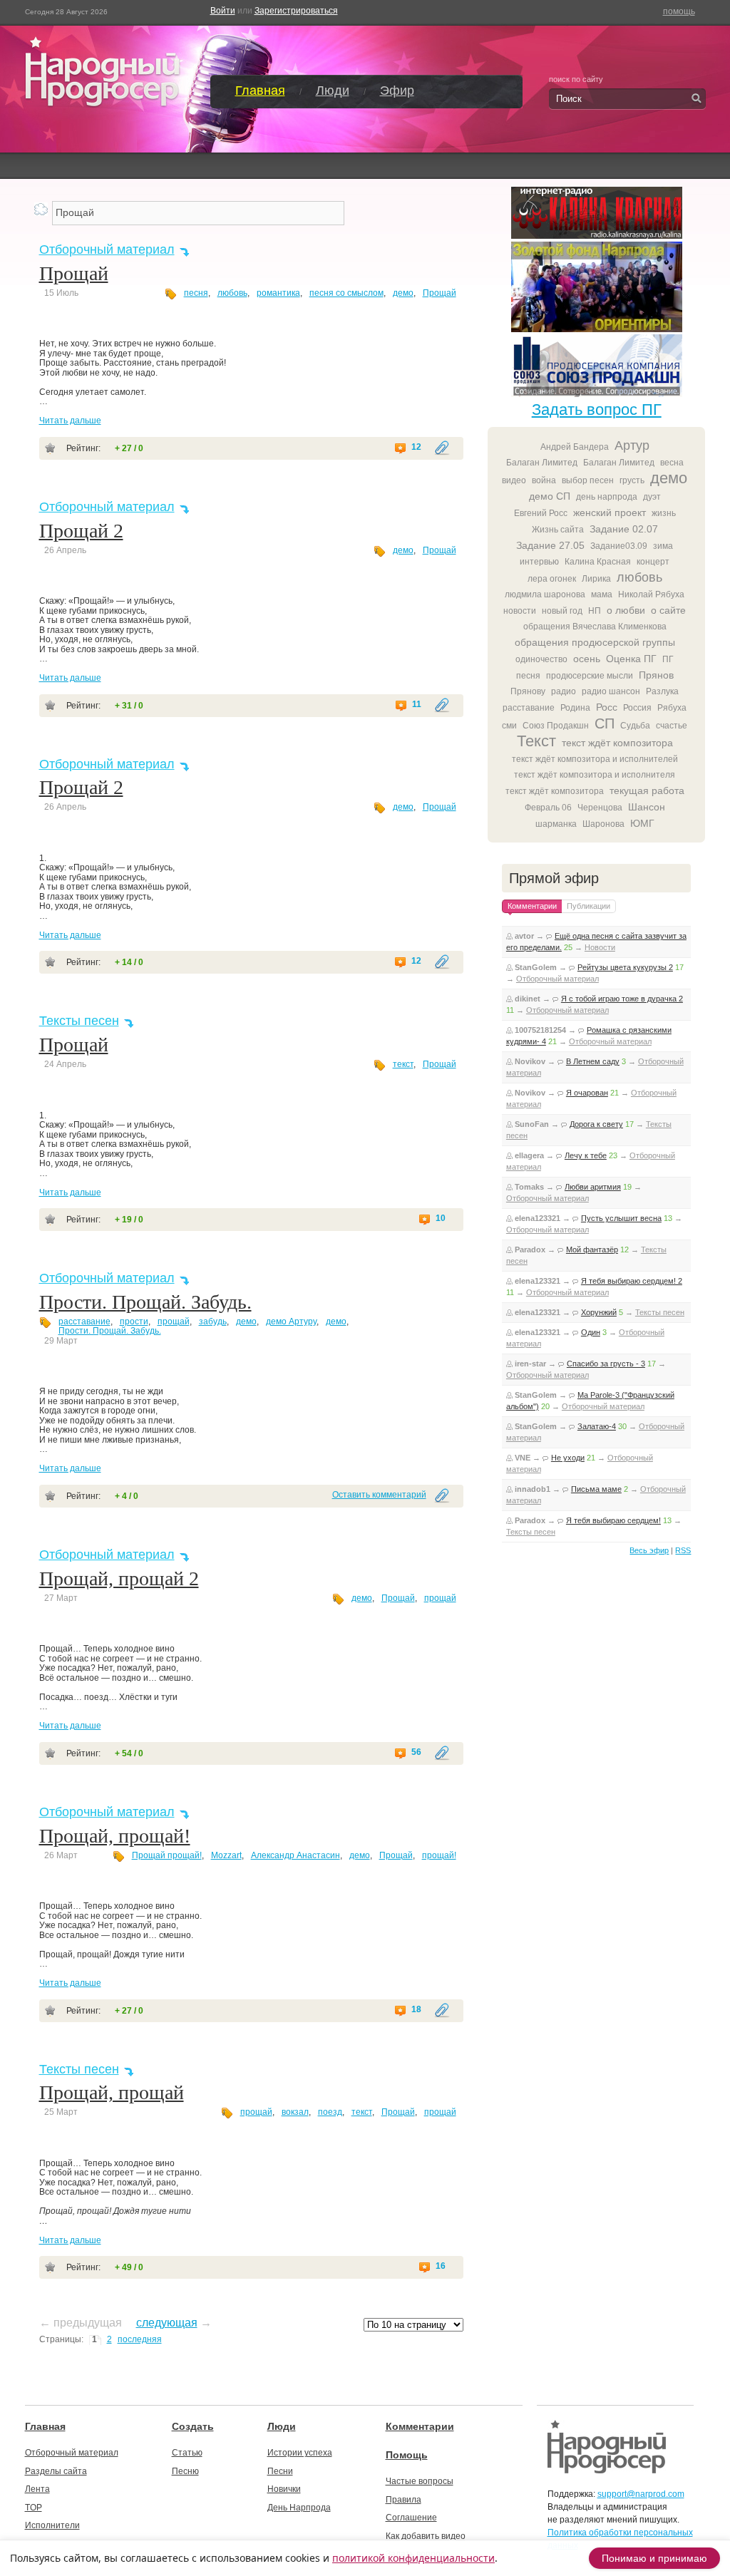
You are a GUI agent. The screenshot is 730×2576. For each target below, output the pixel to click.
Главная (260, 91)
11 (417, 705)
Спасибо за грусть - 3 (606, 1364)
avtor (524, 936)
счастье (672, 726)
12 (416, 447)
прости (134, 1322)
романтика (278, 293)
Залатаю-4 (597, 1426)
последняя (140, 2339)
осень (587, 659)
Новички (284, 2489)
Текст (536, 741)
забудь (213, 1322)
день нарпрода (607, 497)
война (544, 480)
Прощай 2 (81, 531)
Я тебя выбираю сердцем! (613, 1520)
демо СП (550, 496)
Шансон (647, 807)
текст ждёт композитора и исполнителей (595, 759)
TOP (34, 2508)
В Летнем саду (593, 1061)
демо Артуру (291, 1322)
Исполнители (52, 2525)
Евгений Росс (541, 513)
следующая (167, 2323)
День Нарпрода (299, 2508)
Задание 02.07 (624, 529)
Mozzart (226, 1855)
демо (403, 293)
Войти (223, 11)
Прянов (656, 675)
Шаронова (603, 824)
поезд (330, 2112)
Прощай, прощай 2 (119, 1578)
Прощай (74, 273)
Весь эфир (649, 1550)
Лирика (596, 579)
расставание (84, 1322)
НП (595, 611)
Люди (333, 91)
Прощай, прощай (112, 2092)
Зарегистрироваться (296, 11)
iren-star (530, 1364)
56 (416, 1752)
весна (672, 463)
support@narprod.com (641, 2494)
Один (591, 1332)
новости (520, 611)
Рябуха (672, 708)
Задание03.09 (619, 546)
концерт (653, 562)
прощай (174, 1322)
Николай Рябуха (651, 594)
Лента (37, 2489)
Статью (187, 2453)
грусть (632, 480)
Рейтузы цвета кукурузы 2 (625, 967)
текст (403, 1064)
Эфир (397, 91)
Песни (280, 2471)
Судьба (635, 726)
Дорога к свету (596, 1124)
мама (602, 594)
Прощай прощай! (167, 1855)
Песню (185, 2471)
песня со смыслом (346, 293)
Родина (575, 708)
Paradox (530, 1250)
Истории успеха (300, 2453)
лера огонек (552, 579)
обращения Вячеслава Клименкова (595, 627)
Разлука (662, 691)
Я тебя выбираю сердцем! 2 (632, 1281)
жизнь (664, 513)
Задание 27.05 (550, 545)
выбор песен (588, 480)
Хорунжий (599, 1312)
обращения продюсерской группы (595, 642)
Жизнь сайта (558, 530)
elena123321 (538, 1218)
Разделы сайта (56, 2471)
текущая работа (647, 790)
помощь (679, 11)
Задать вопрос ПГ (597, 409)
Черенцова (600, 808)
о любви (626, 610)
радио (564, 691)
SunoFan (532, 1124)
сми (509, 726)
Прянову (528, 691)
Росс (607, 707)
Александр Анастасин (295, 1855)
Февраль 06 (548, 808)
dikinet (528, 999)
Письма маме (596, 1489)
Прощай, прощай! (115, 1836)
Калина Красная (598, 562)
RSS (683, 1550)
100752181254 (540, 1030)
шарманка (556, 824)
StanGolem (536, 967)
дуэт (652, 497)
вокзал (295, 2112)
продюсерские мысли (590, 676)
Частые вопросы (420, 2481)
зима (663, 546)
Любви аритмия (593, 1187)
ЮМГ (642, 823)
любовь (232, 293)
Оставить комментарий (379, 1495)
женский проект (610, 512)
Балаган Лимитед (542, 463)
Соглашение (411, 2518)
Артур (632, 445)
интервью (539, 562)
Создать (193, 2426)
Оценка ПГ (631, 659)
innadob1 (533, 1489)
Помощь (407, 2455)
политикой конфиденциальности (413, 2558)
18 (416, 2010)
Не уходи (568, 1458)
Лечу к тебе (586, 1155)
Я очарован (587, 1093)
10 (441, 1219)
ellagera (529, 1155)
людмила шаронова (545, 594)
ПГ (668, 659)
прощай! (439, 1855)
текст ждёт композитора (617, 743)
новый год (562, 611)
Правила (403, 2500)
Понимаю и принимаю (654, 2558)
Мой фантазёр (592, 1250)
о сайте (668, 610)
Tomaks (529, 1187)
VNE (523, 1458)
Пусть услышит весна (621, 1218)
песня (196, 293)
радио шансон (611, 691)
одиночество (541, 659)
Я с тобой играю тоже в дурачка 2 (622, 999)
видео (514, 480)
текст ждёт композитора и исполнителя (595, 775)
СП (605, 723)
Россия (637, 708)
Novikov (530, 1061)
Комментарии (420, 2426)
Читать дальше (70, 421)
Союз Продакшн (556, 726)
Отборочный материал (107, 249)
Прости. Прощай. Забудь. (145, 1302)
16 (441, 2266)
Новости (600, 947)
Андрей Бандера (575, 447)
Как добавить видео (426, 2536)
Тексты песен (79, 1021)
